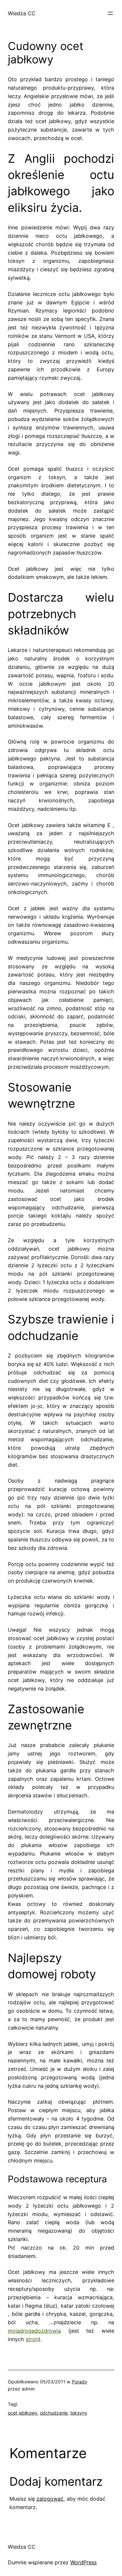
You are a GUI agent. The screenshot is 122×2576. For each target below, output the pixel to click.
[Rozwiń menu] (110, 13)
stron (32, 2339)
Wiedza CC (22, 13)
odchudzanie (54, 2413)
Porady (80, 2382)
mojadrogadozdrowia (34, 2331)
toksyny (79, 2413)
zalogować (50, 2499)
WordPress (83, 2562)
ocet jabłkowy (23, 2413)
